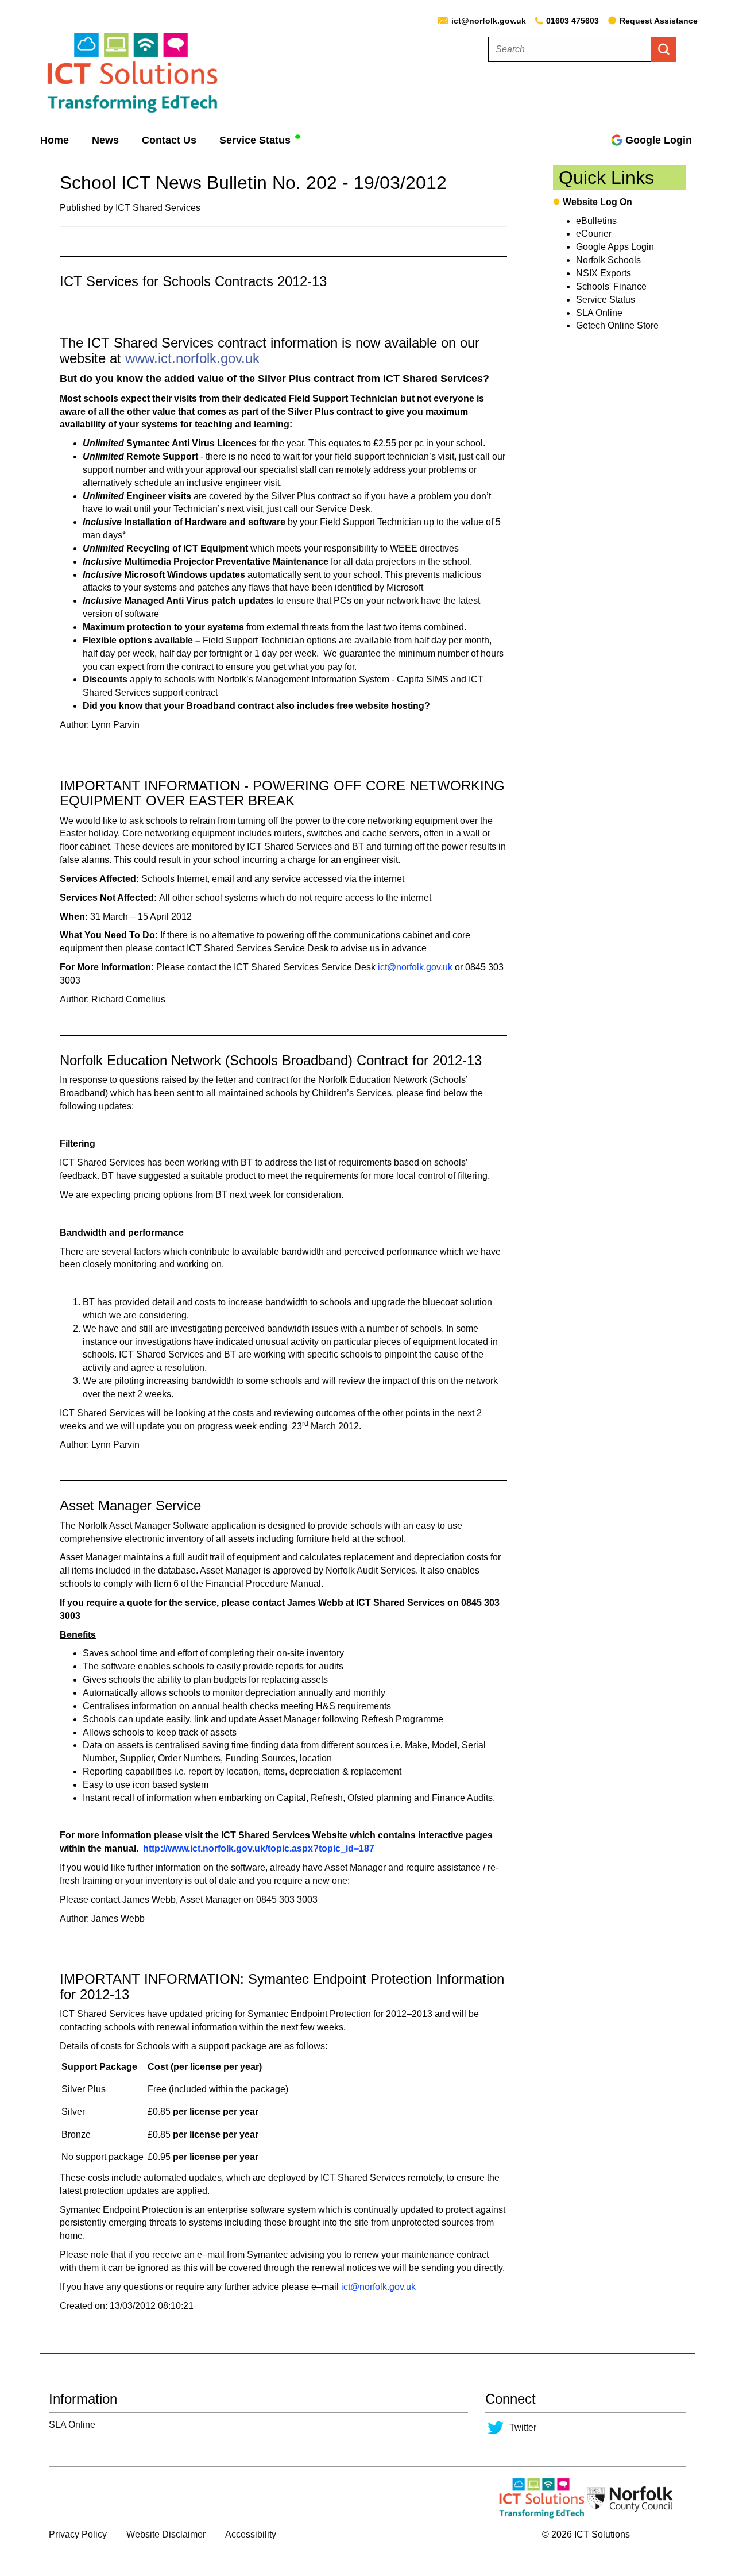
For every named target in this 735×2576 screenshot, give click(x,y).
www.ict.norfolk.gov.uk (192, 358)
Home (55, 140)
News (105, 140)
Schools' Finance (611, 286)
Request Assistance (659, 21)
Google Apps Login (615, 247)
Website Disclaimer (166, 2534)
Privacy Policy (78, 2534)
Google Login (659, 140)
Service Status (255, 140)
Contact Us (169, 140)
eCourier (594, 234)
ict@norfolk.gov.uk (489, 21)
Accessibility (251, 2534)
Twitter (523, 2427)
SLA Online (599, 313)
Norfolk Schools (608, 260)
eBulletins (596, 221)
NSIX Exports (604, 273)
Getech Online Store (617, 325)
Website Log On (597, 202)
